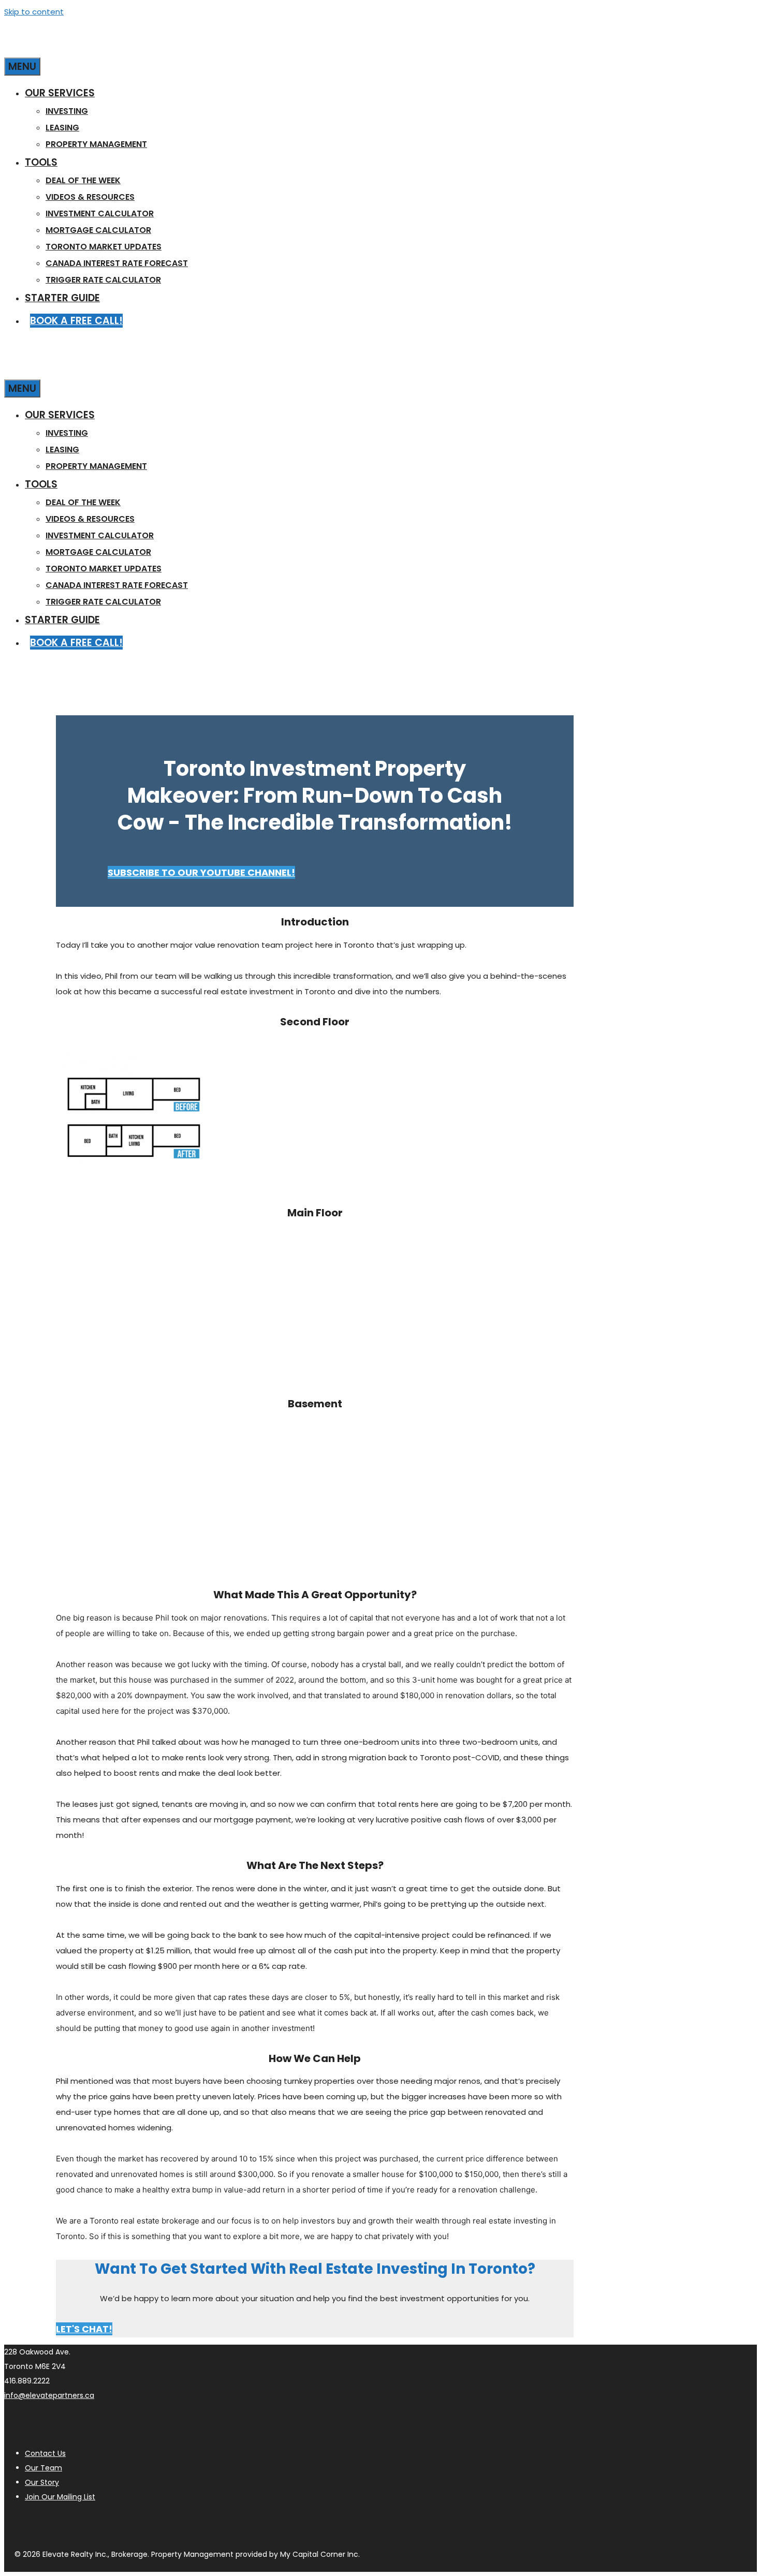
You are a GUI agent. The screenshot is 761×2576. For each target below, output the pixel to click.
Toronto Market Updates (104, 247)
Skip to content (34, 12)
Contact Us (45, 2453)
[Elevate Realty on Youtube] (41, 2524)
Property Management (96, 144)
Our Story (42, 2482)
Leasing (62, 128)
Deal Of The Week (83, 180)
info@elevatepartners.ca (49, 2395)
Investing (67, 111)
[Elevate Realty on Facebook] (67, 2524)
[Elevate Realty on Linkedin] (92, 2524)
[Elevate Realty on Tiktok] (143, 2524)
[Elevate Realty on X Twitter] (118, 2524)
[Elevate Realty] (108, 47)
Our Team (43, 2468)
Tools (41, 162)
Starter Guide (62, 298)
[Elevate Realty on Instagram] (16, 2524)
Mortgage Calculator (98, 230)
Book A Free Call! (76, 321)
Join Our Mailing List (60, 2497)
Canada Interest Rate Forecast (117, 263)
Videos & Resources (90, 197)
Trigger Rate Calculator (103, 280)
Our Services (60, 93)
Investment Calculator (100, 214)
